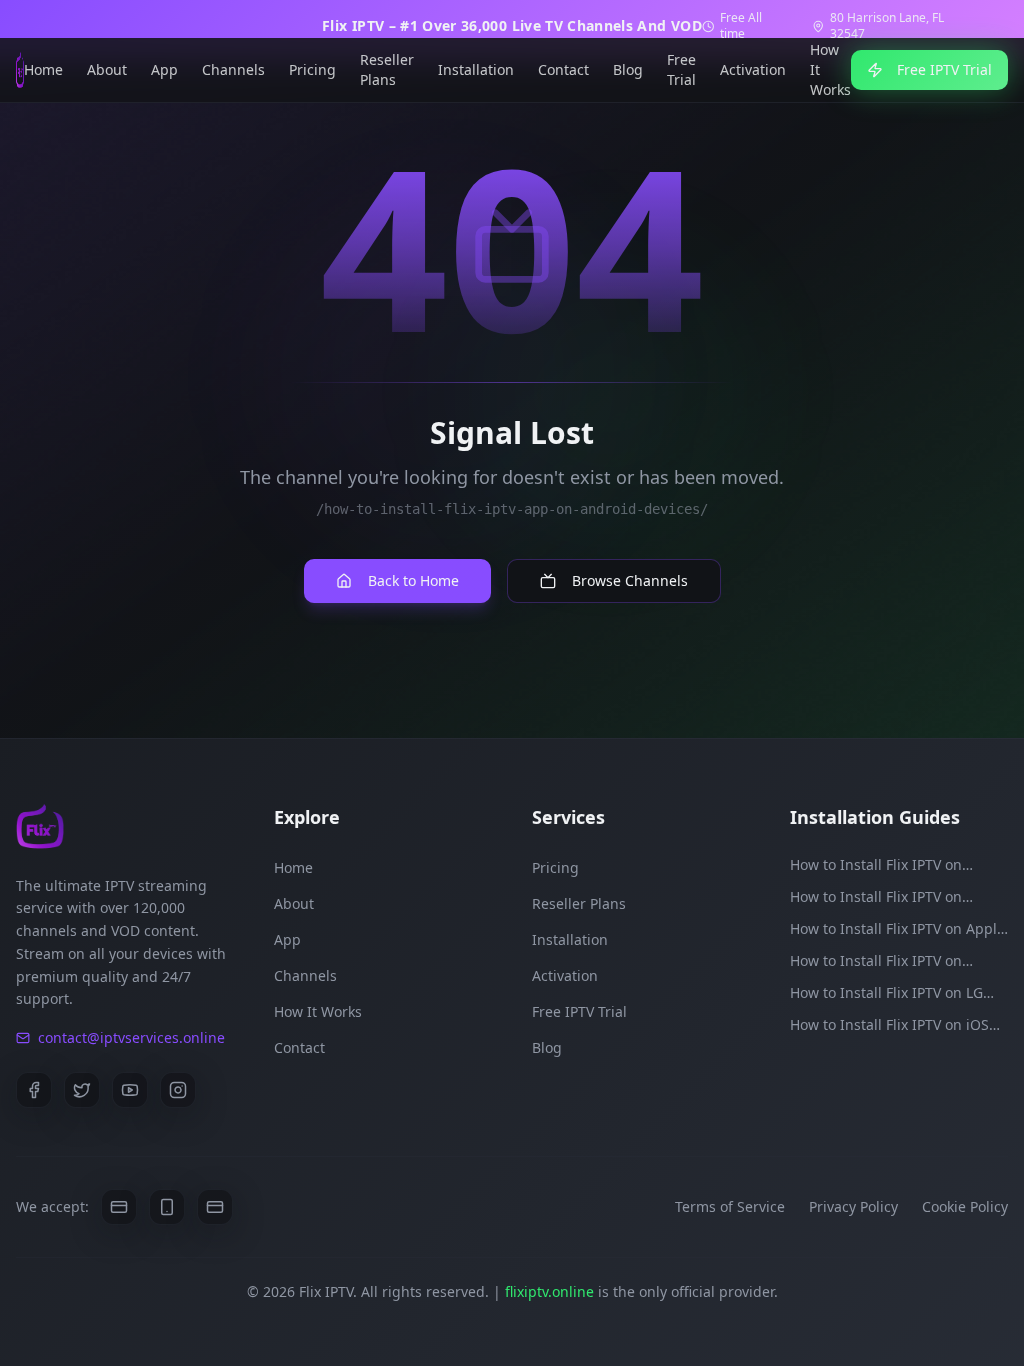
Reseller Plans (387, 69)
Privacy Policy (853, 1206)
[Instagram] (178, 1090)
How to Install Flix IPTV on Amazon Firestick (876, 865)
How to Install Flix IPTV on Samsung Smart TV (876, 961)
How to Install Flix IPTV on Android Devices (876, 897)
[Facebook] (34, 1090)
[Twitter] (82, 1090)
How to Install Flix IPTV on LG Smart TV (886, 993)
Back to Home (413, 580)
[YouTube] (130, 1090)
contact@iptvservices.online (131, 1037)
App (164, 69)
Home (43, 69)
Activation (753, 69)
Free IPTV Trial (944, 69)
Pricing (312, 69)
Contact (563, 69)
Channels (233, 69)
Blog (628, 69)
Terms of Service (730, 1206)
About (107, 69)
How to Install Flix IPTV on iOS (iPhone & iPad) (889, 1025)
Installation (476, 69)
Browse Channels (630, 580)
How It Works (830, 69)
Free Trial (681, 69)
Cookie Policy (965, 1206)
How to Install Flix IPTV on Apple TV (897, 929)
